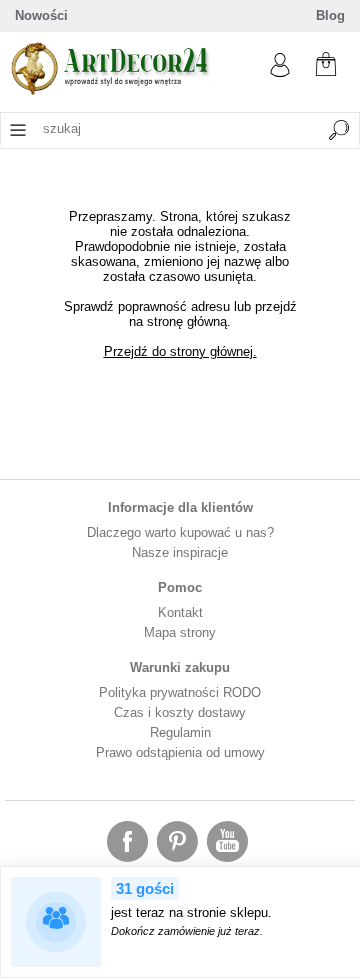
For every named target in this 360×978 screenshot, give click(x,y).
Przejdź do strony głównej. (180, 351)
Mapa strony (180, 632)
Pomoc (180, 587)
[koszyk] (326, 62)
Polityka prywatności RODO (180, 692)
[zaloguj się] (280, 72)
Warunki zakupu (180, 667)
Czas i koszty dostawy (180, 712)
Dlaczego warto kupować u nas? (180, 532)
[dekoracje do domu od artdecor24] (110, 90)
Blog (330, 15)
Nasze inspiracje (180, 552)
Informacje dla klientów (180, 507)
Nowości (41, 15)
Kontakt (180, 612)
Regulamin (180, 732)
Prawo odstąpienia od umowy (180, 752)
